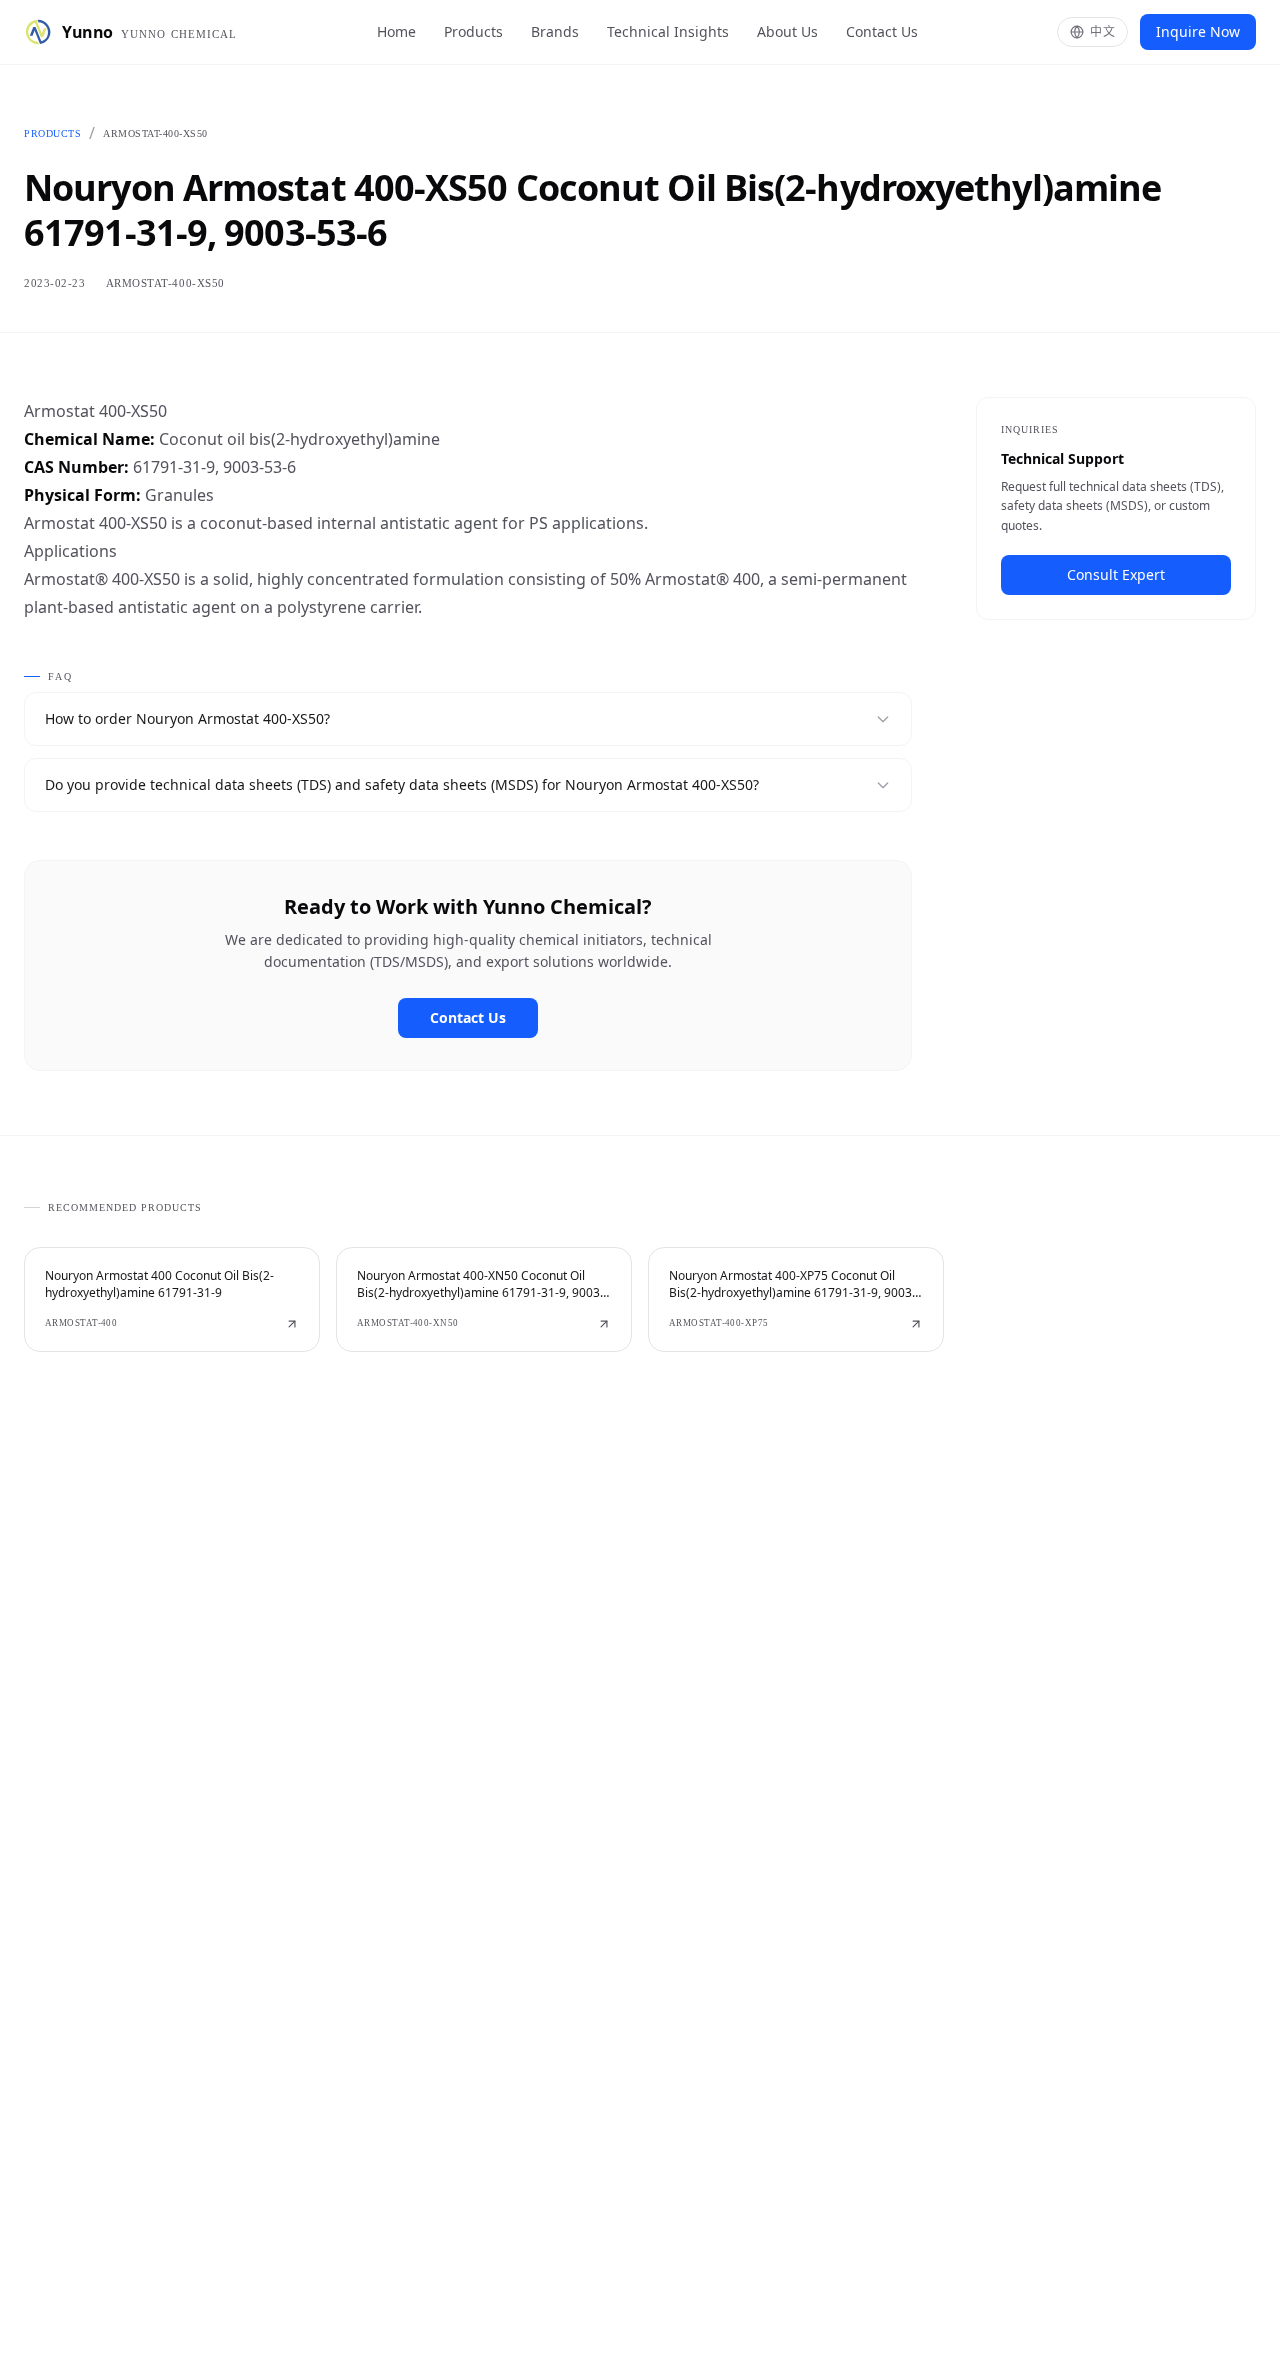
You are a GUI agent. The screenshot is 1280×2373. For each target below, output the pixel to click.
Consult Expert (1116, 574)
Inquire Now (1198, 31)
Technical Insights (668, 31)
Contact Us (882, 31)
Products (473, 31)
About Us (787, 31)
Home (396, 31)
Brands (555, 31)
